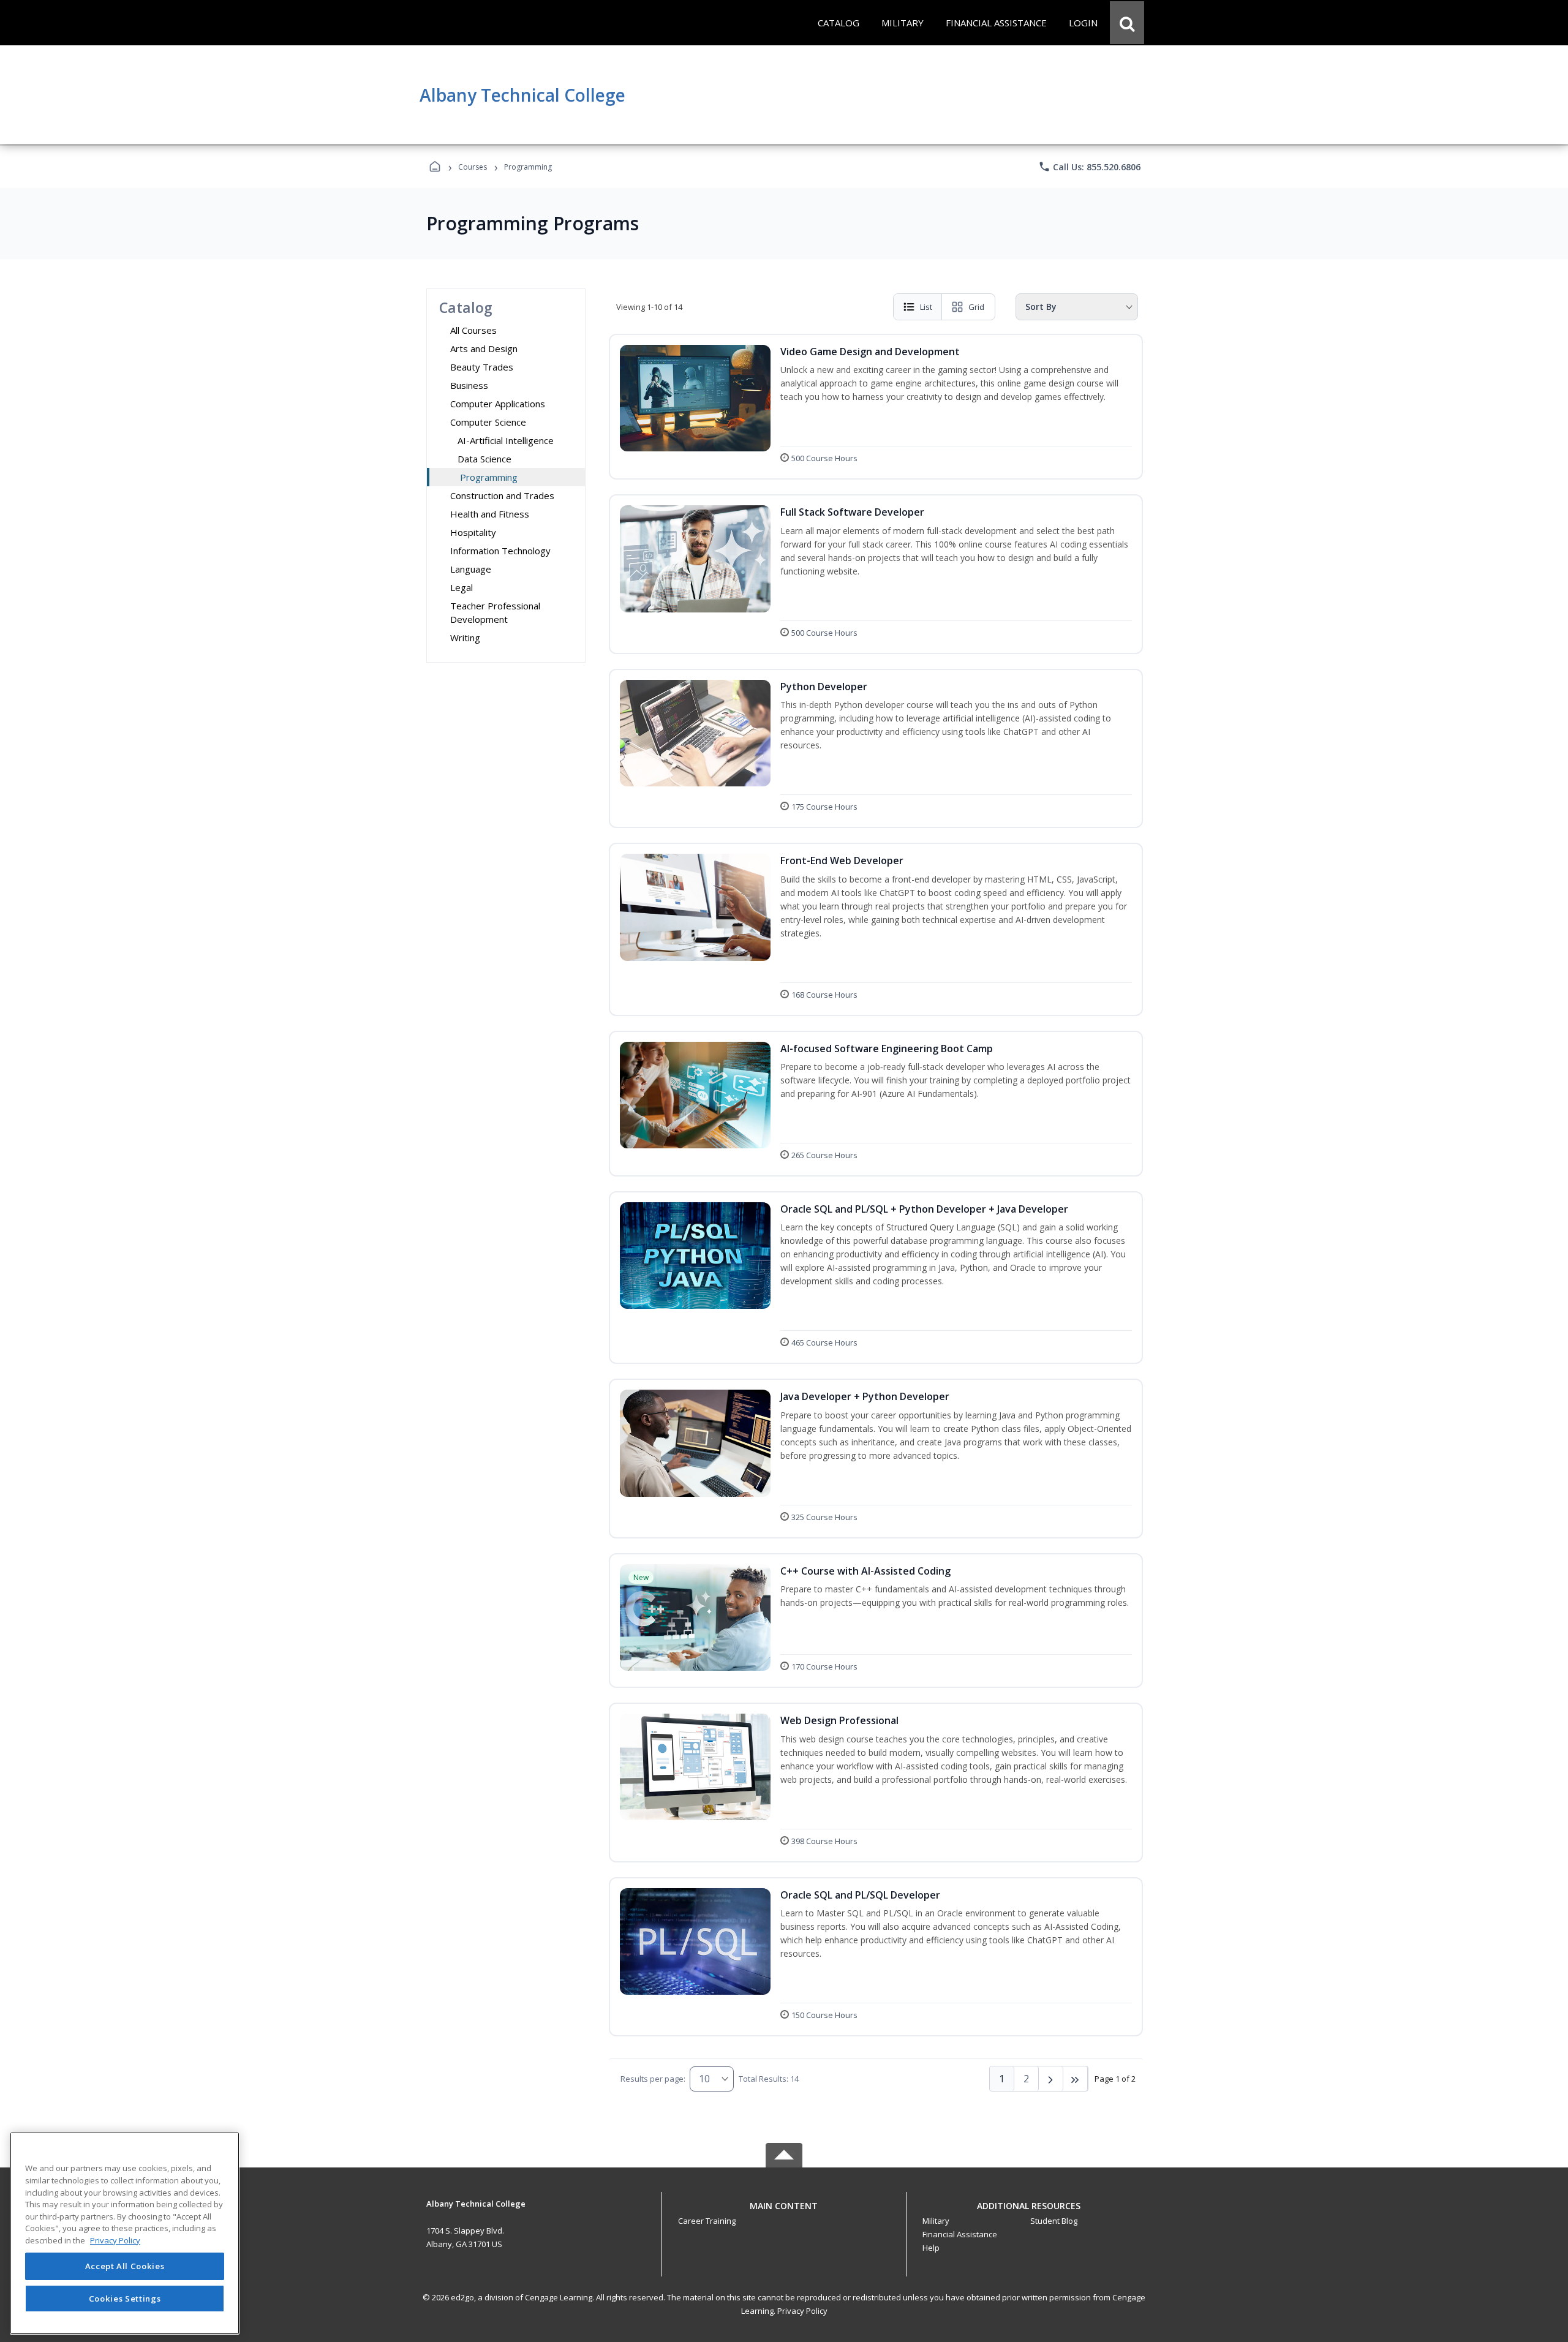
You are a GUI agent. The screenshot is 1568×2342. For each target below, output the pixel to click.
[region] (125, 2233)
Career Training (707, 2221)
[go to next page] (1051, 2079)
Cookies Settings (125, 2298)
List (926, 307)
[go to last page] (1076, 2079)
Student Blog (1054, 2221)
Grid (976, 307)
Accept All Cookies (125, 2267)
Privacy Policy (802, 2311)
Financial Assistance (960, 2234)
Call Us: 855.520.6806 (1089, 167)
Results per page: (653, 2079)
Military (936, 2221)
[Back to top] (784, 2212)
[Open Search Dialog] (1127, 23)
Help (931, 2248)
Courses (473, 167)
